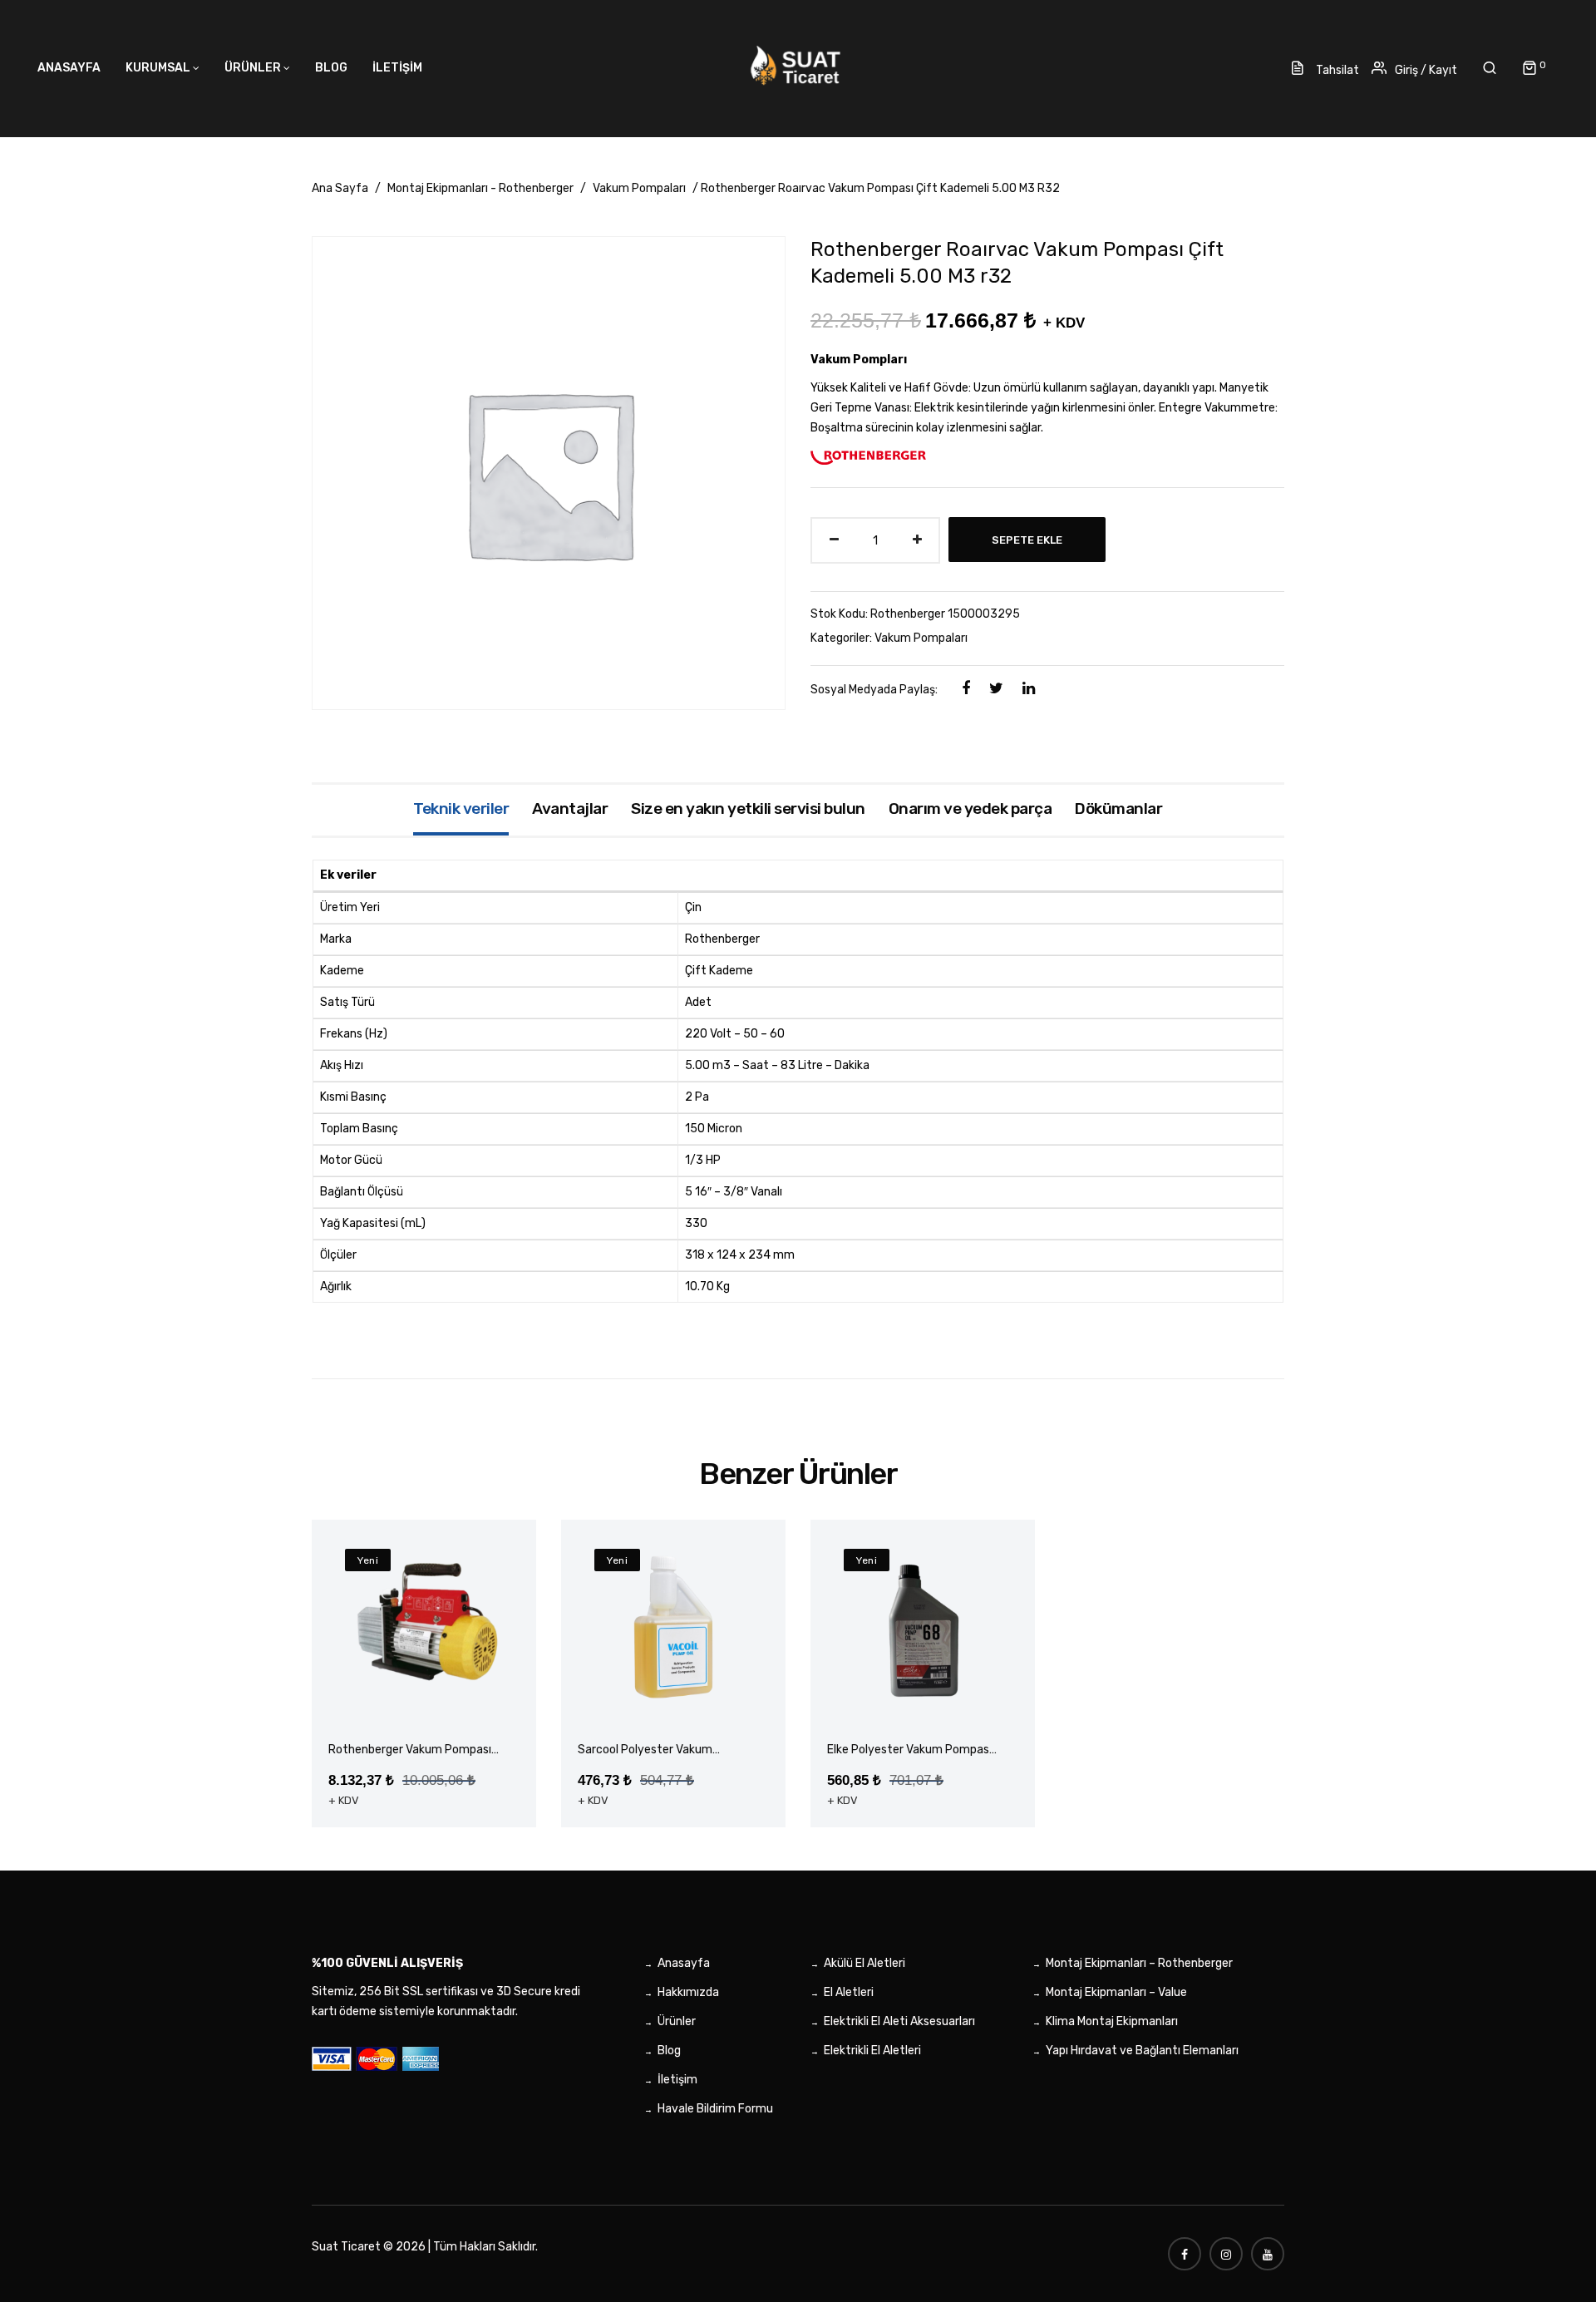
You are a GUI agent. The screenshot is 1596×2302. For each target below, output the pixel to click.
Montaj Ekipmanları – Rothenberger (1139, 1963)
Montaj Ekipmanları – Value (1116, 1992)
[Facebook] (966, 688)
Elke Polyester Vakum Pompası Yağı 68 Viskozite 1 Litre (909, 1750)
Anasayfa (684, 1963)
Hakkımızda (688, 1992)
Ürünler (677, 2021)
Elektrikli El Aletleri (872, 2051)
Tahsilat (1336, 70)
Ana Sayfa (340, 188)
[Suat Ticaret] (798, 66)
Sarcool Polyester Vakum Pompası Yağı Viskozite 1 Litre (657, 1750)
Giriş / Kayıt (1426, 70)
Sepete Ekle (1027, 540)
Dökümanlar (1118, 808)
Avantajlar (570, 808)
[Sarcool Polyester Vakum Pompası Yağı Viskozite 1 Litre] (673, 1628)
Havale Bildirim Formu (715, 2109)
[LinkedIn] (1029, 688)
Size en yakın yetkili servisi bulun (748, 808)
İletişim (677, 2080)
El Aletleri (849, 1992)
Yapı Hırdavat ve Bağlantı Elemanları (1142, 2051)
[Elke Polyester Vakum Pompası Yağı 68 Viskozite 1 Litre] (923, 1628)
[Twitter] (996, 688)
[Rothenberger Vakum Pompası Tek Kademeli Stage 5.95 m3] (424, 1628)
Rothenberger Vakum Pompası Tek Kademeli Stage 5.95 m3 (410, 1750)
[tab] (461, 810)
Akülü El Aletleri (864, 1963)
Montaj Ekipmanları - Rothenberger (480, 188)
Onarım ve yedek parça (970, 808)
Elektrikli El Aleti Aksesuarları (899, 2021)
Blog (669, 2051)
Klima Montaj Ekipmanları (1112, 2021)
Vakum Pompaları (639, 188)
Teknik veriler (461, 808)
